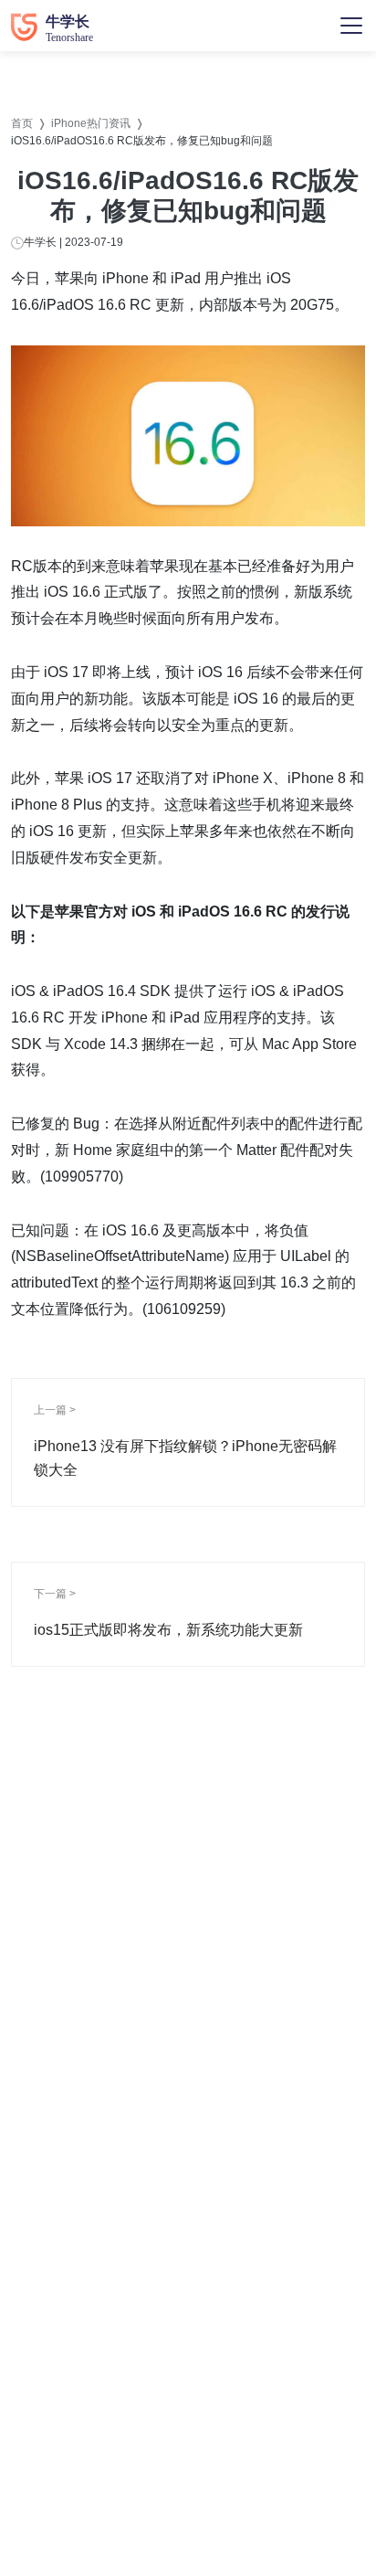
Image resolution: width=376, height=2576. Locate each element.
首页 (22, 123)
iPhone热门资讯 (91, 123)
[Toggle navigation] (351, 26)
